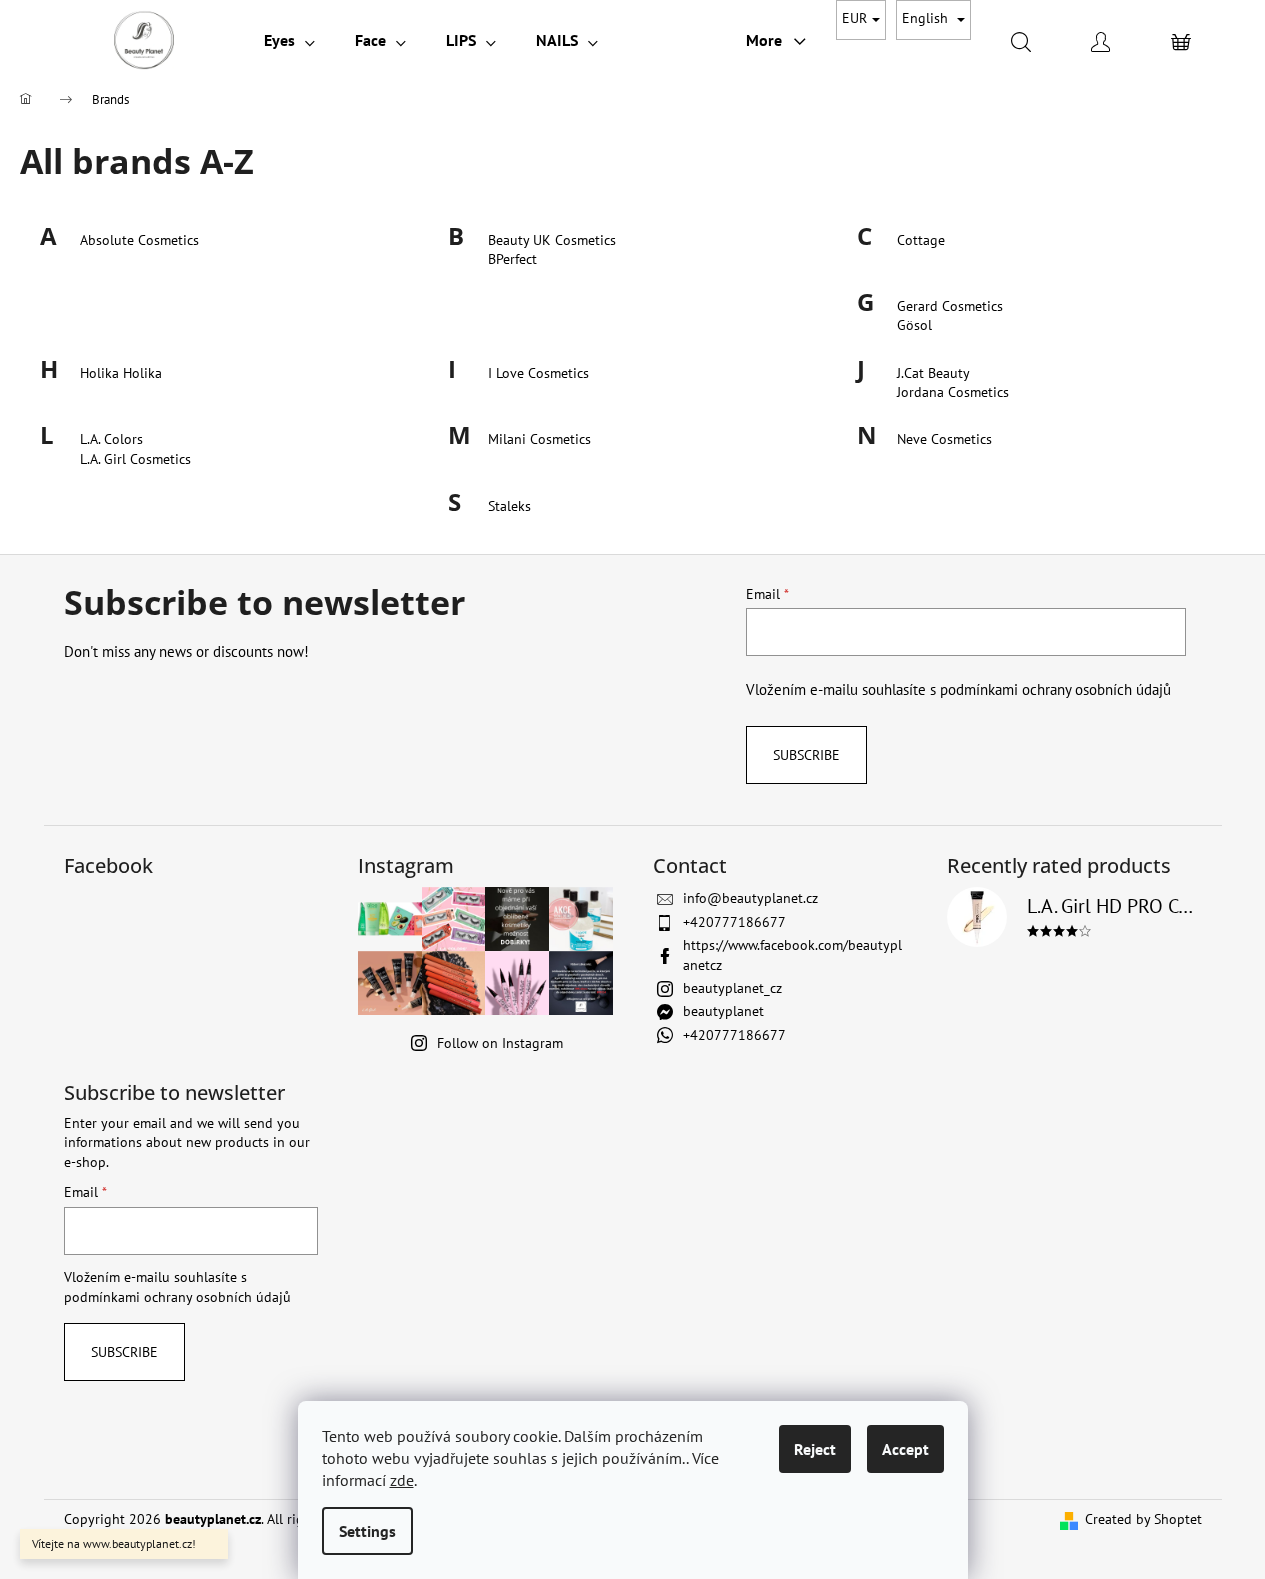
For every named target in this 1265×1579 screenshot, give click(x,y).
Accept (905, 1449)
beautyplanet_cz (732, 988)
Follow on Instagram (500, 1043)
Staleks (509, 506)
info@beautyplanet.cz (750, 898)
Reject (815, 1449)
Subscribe (806, 755)
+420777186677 (734, 922)
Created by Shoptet (1143, 1519)
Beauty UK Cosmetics (552, 240)
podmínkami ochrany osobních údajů (1055, 689)
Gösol (914, 325)
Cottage (921, 240)
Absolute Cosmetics (139, 240)
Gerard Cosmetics (950, 306)
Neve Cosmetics (944, 439)
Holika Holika (121, 373)
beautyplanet (723, 1011)
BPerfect (512, 259)
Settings (367, 1531)
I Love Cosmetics (538, 373)
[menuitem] (289, 40)
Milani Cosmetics (539, 439)
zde (402, 1480)
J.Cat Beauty (933, 373)
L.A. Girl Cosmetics (135, 459)
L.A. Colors (111, 439)
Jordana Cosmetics (953, 392)
